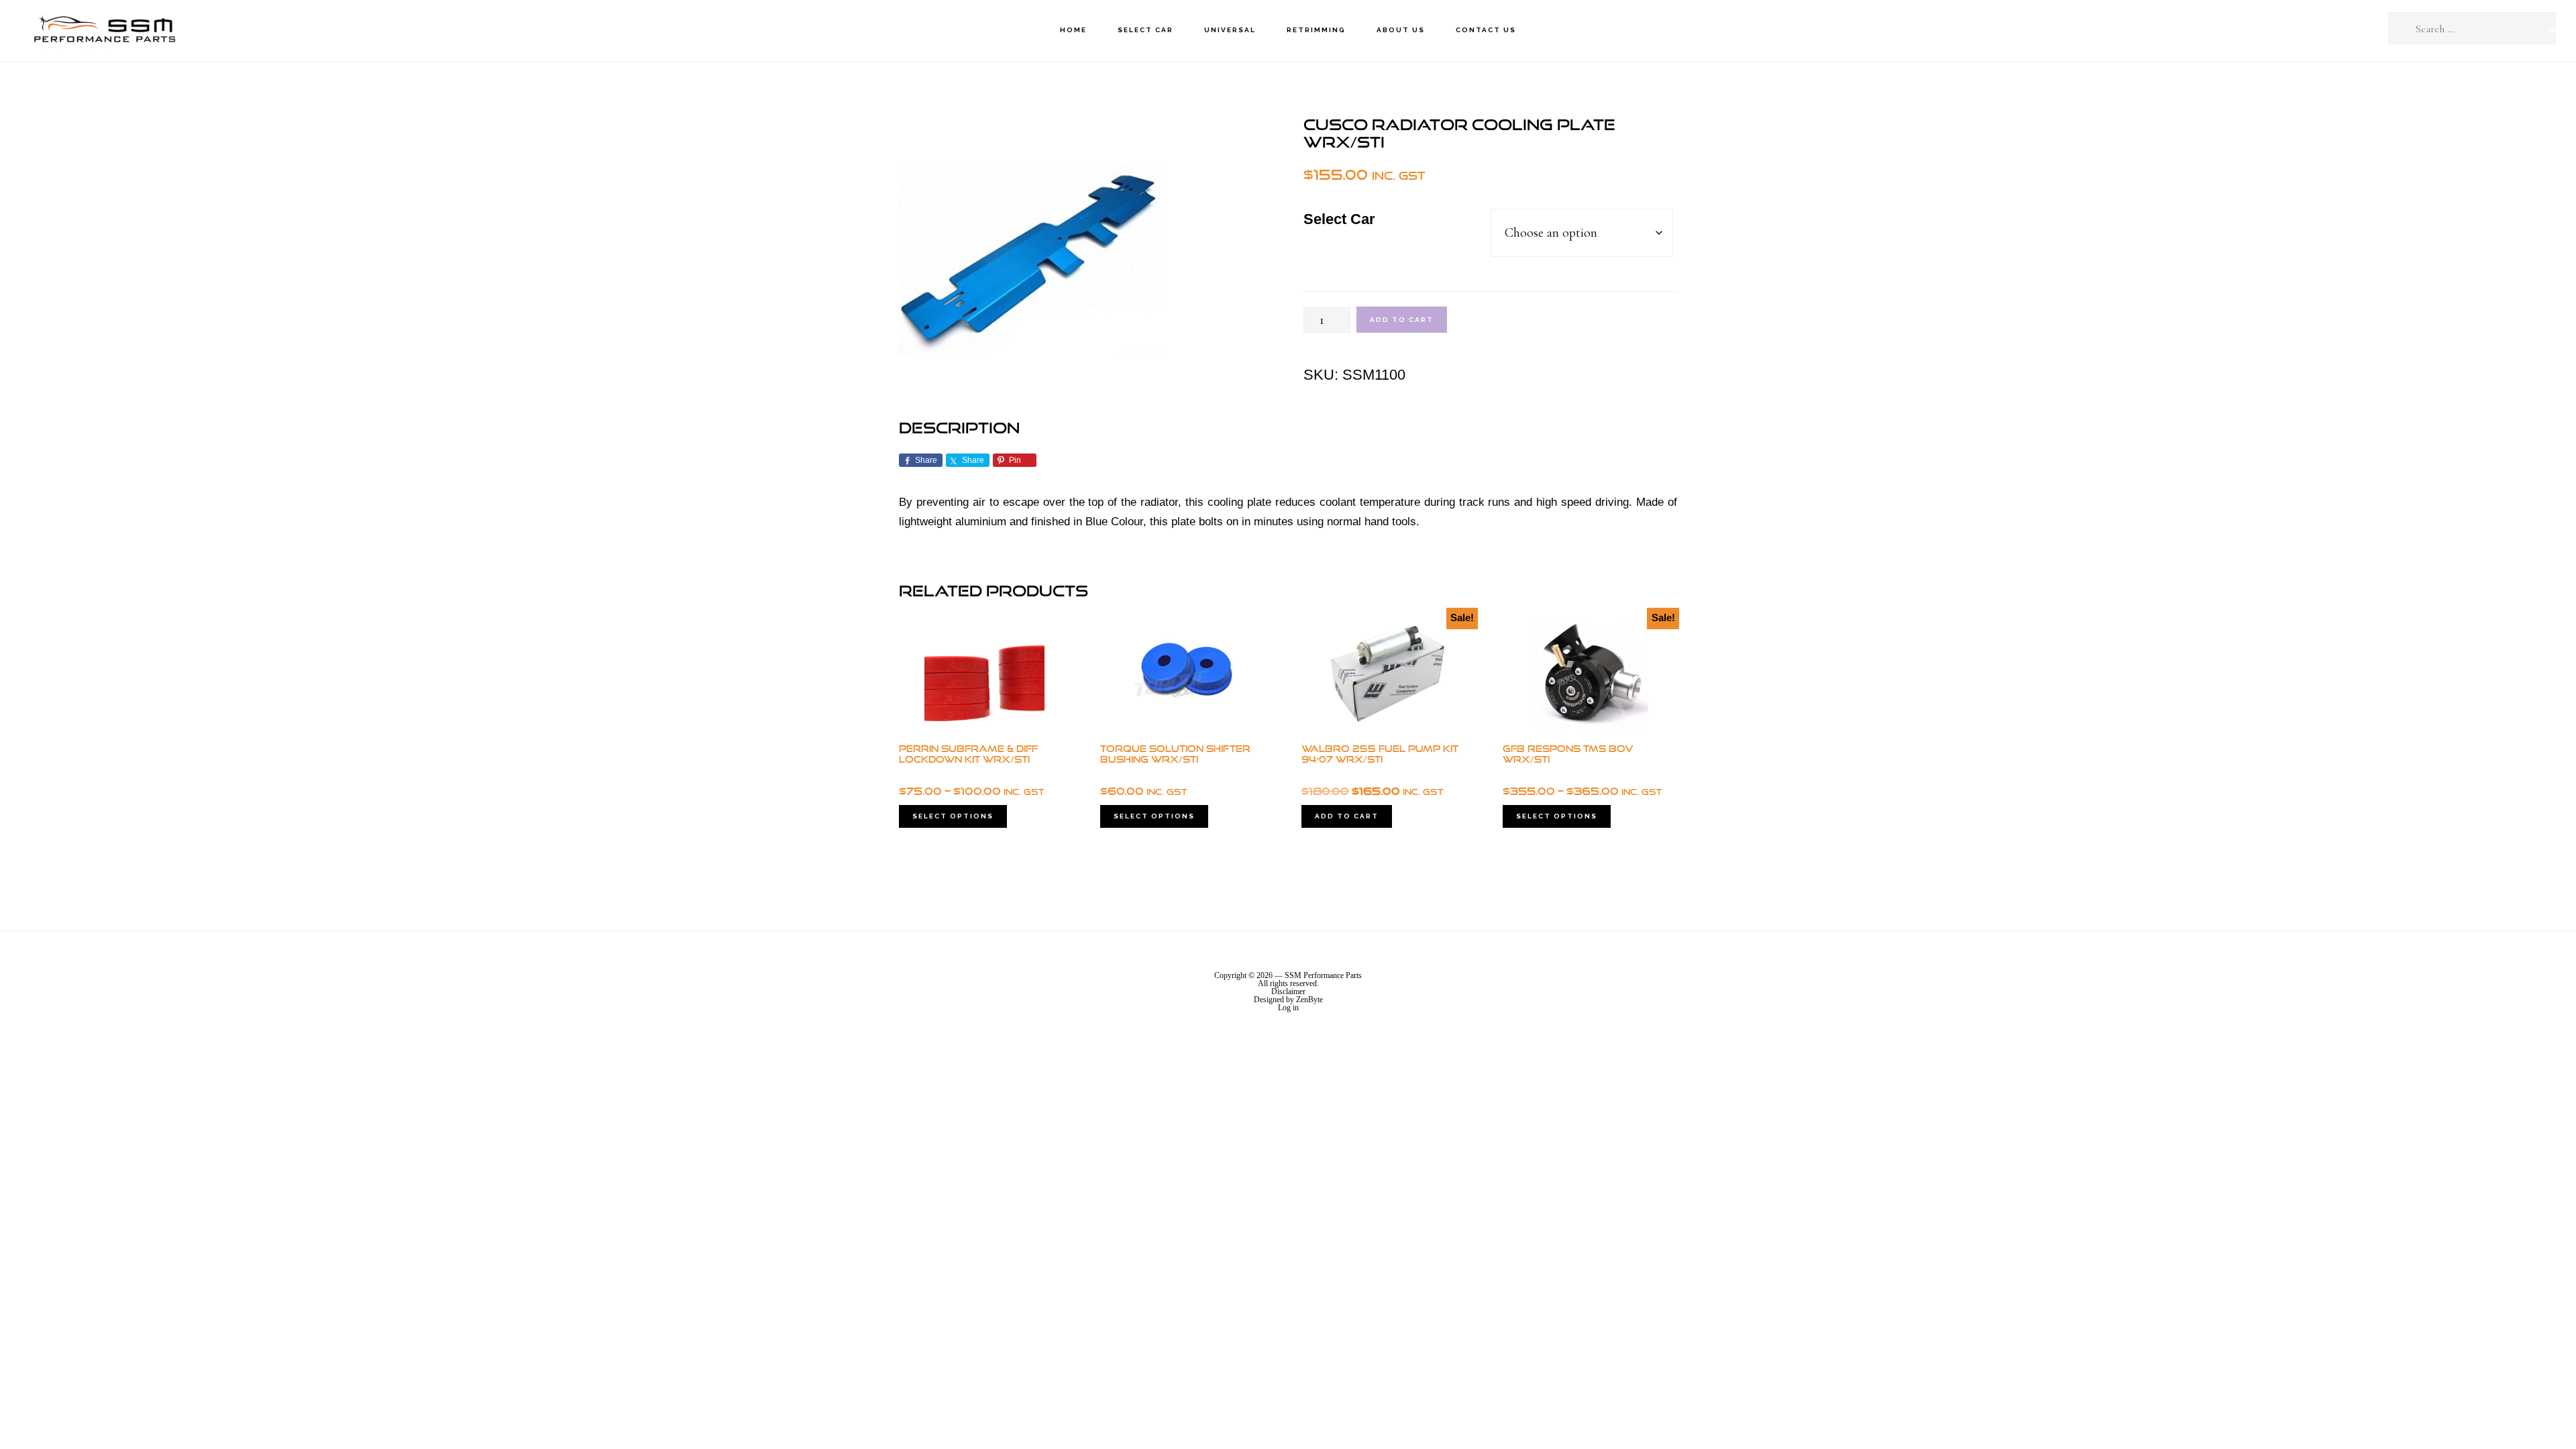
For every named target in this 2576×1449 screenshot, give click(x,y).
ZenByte (1309, 1000)
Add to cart (1402, 320)
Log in (1288, 1008)
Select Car (1339, 219)
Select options (953, 816)
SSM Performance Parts (104, 31)
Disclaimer (1288, 991)
